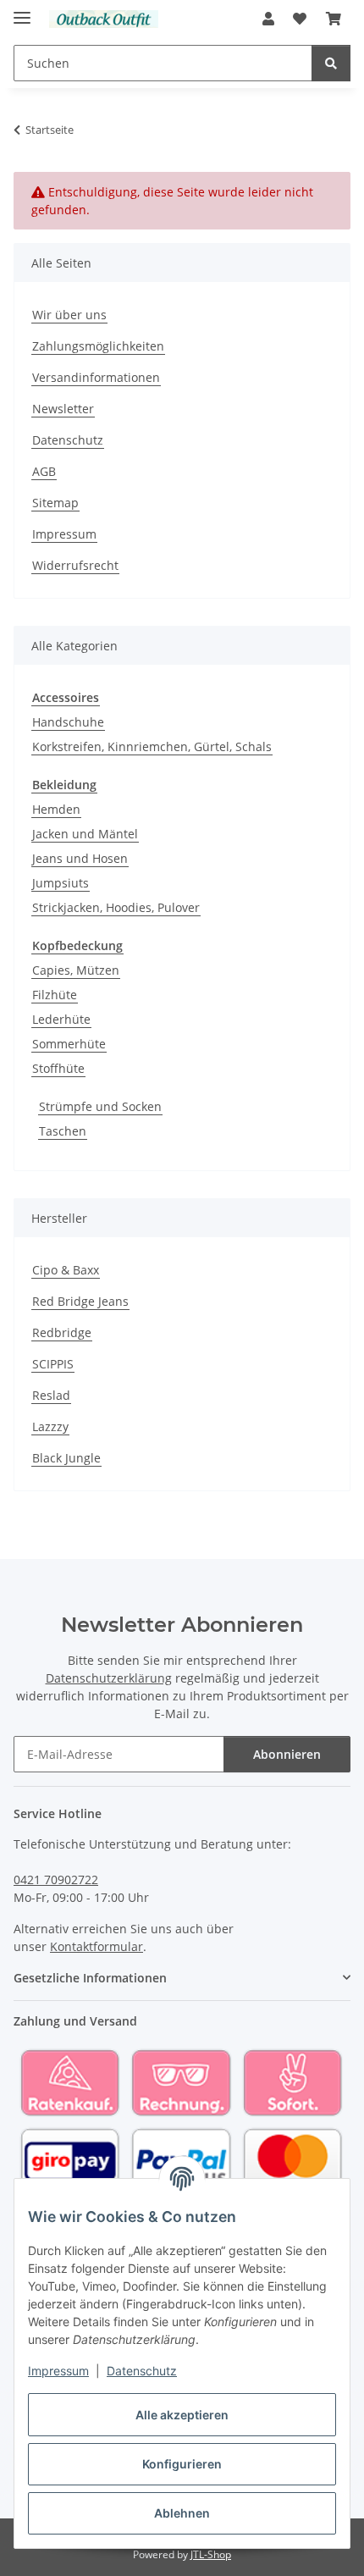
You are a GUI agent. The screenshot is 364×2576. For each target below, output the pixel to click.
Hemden (56, 809)
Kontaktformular (97, 1946)
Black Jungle (66, 1458)
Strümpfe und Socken (100, 1106)
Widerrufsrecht (75, 565)
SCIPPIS (53, 1364)
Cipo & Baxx (66, 1270)
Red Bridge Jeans (80, 1301)
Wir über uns (69, 315)
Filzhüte (55, 995)
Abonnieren (287, 1754)
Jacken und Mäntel (85, 834)
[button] (268, 19)
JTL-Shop (211, 2554)
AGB (44, 471)
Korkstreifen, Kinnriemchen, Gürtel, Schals (152, 746)
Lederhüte (61, 1019)
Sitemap (55, 503)
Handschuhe (68, 722)
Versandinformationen (96, 377)
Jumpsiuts (61, 883)
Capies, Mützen (76, 970)
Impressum (58, 2371)
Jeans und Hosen (80, 858)
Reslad (51, 1395)
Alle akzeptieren (182, 2415)
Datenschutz (142, 2371)
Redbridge (62, 1332)
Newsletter (63, 409)
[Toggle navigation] (22, 11)
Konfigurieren (182, 2464)
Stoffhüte (58, 1068)
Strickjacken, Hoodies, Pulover (116, 907)
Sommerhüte (69, 1044)
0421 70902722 (56, 1879)
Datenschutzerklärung (109, 1678)
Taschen (63, 1131)
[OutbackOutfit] (104, 19)
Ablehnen (182, 2513)
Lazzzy (50, 1426)
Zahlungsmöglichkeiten (98, 346)
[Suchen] (331, 63)
